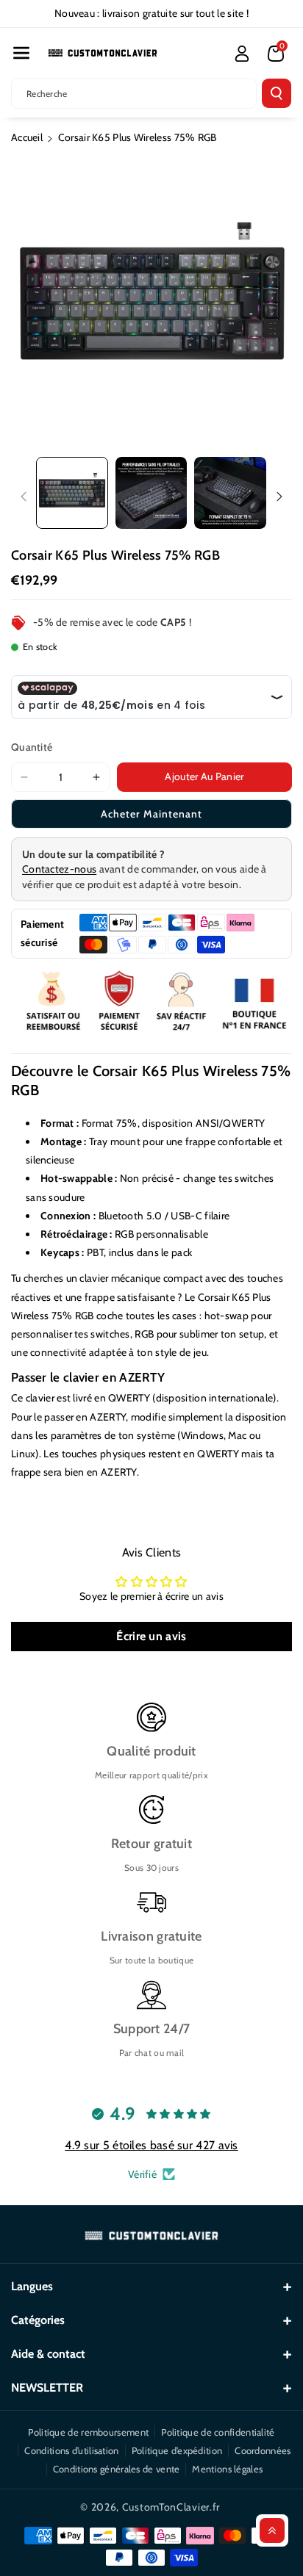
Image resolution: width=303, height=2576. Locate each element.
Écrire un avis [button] (151, 1636)
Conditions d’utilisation (71, 2450)
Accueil (27, 137)
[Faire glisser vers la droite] (279, 497)
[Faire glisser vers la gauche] (24, 497)
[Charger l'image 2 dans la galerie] (151, 493)
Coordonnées (263, 2450)
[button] (21, 53)
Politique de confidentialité (218, 2432)
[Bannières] (151, 1002)
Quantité (32, 747)
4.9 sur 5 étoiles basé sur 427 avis (151, 2145)
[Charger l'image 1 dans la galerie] (72, 493)
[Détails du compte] (242, 54)
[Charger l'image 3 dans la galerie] (230, 493)
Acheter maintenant (151, 814)
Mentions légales (227, 2469)
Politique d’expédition (177, 2450)
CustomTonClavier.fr (171, 2507)
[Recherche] (277, 93)
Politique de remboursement (88, 2432)
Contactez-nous (59, 869)
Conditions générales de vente (117, 2469)
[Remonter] (272, 2530)
